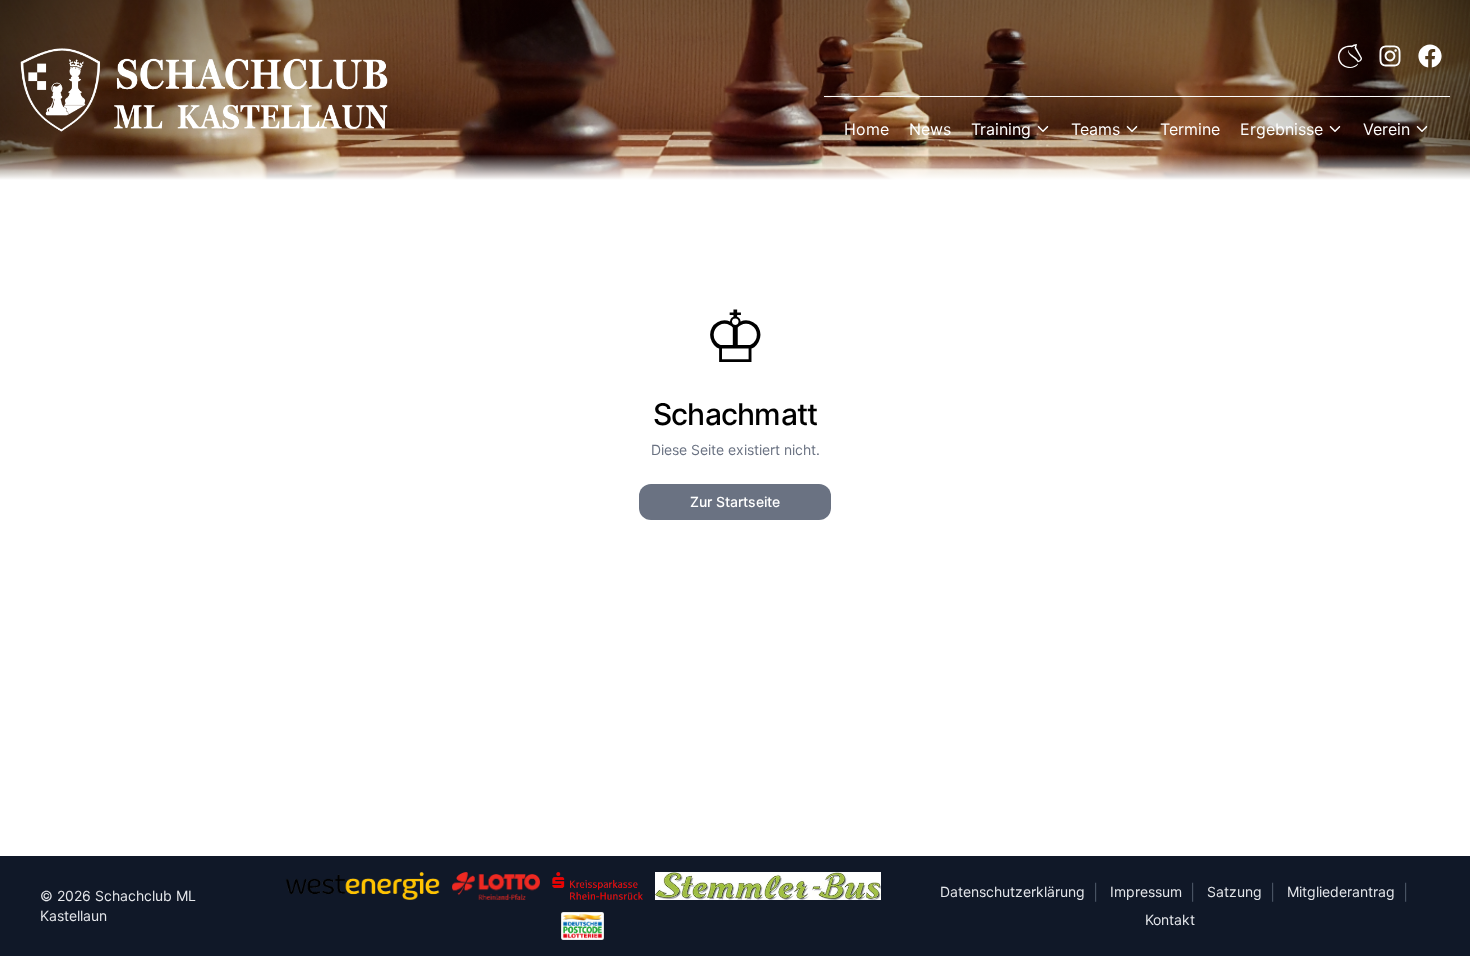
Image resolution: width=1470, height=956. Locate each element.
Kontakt (1170, 919)
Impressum (1146, 891)
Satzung (1234, 891)
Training (1001, 129)
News (930, 129)
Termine (1190, 129)
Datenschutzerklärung (1012, 891)
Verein (1386, 129)
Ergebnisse (1281, 129)
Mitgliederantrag (1341, 891)
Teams (1095, 129)
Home (866, 129)
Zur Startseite (735, 501)
